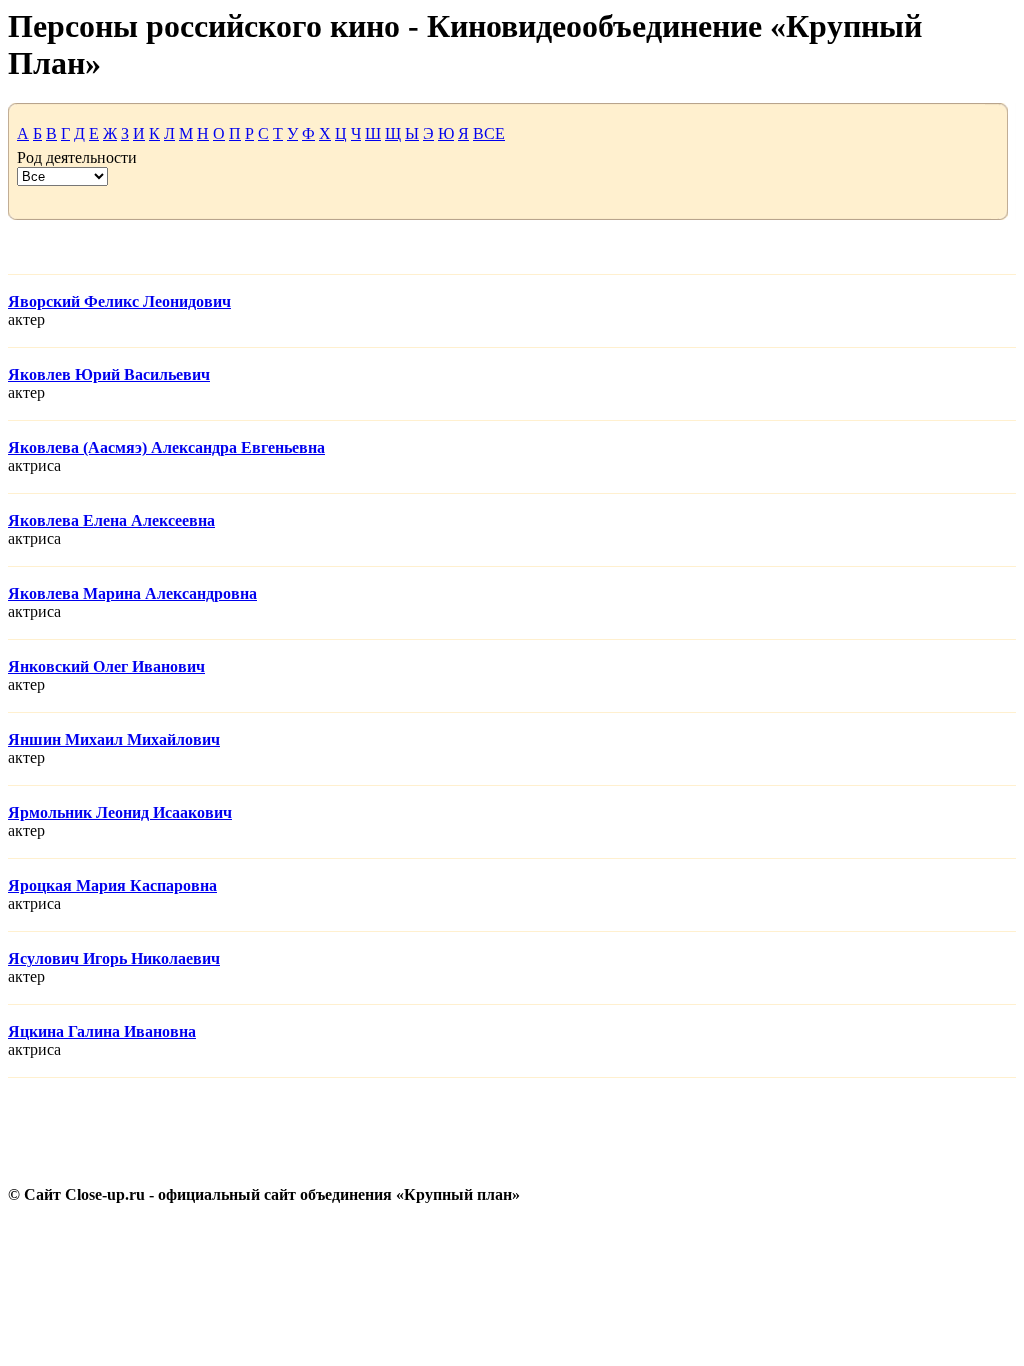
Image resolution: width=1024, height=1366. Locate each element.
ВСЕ (489, 133)
